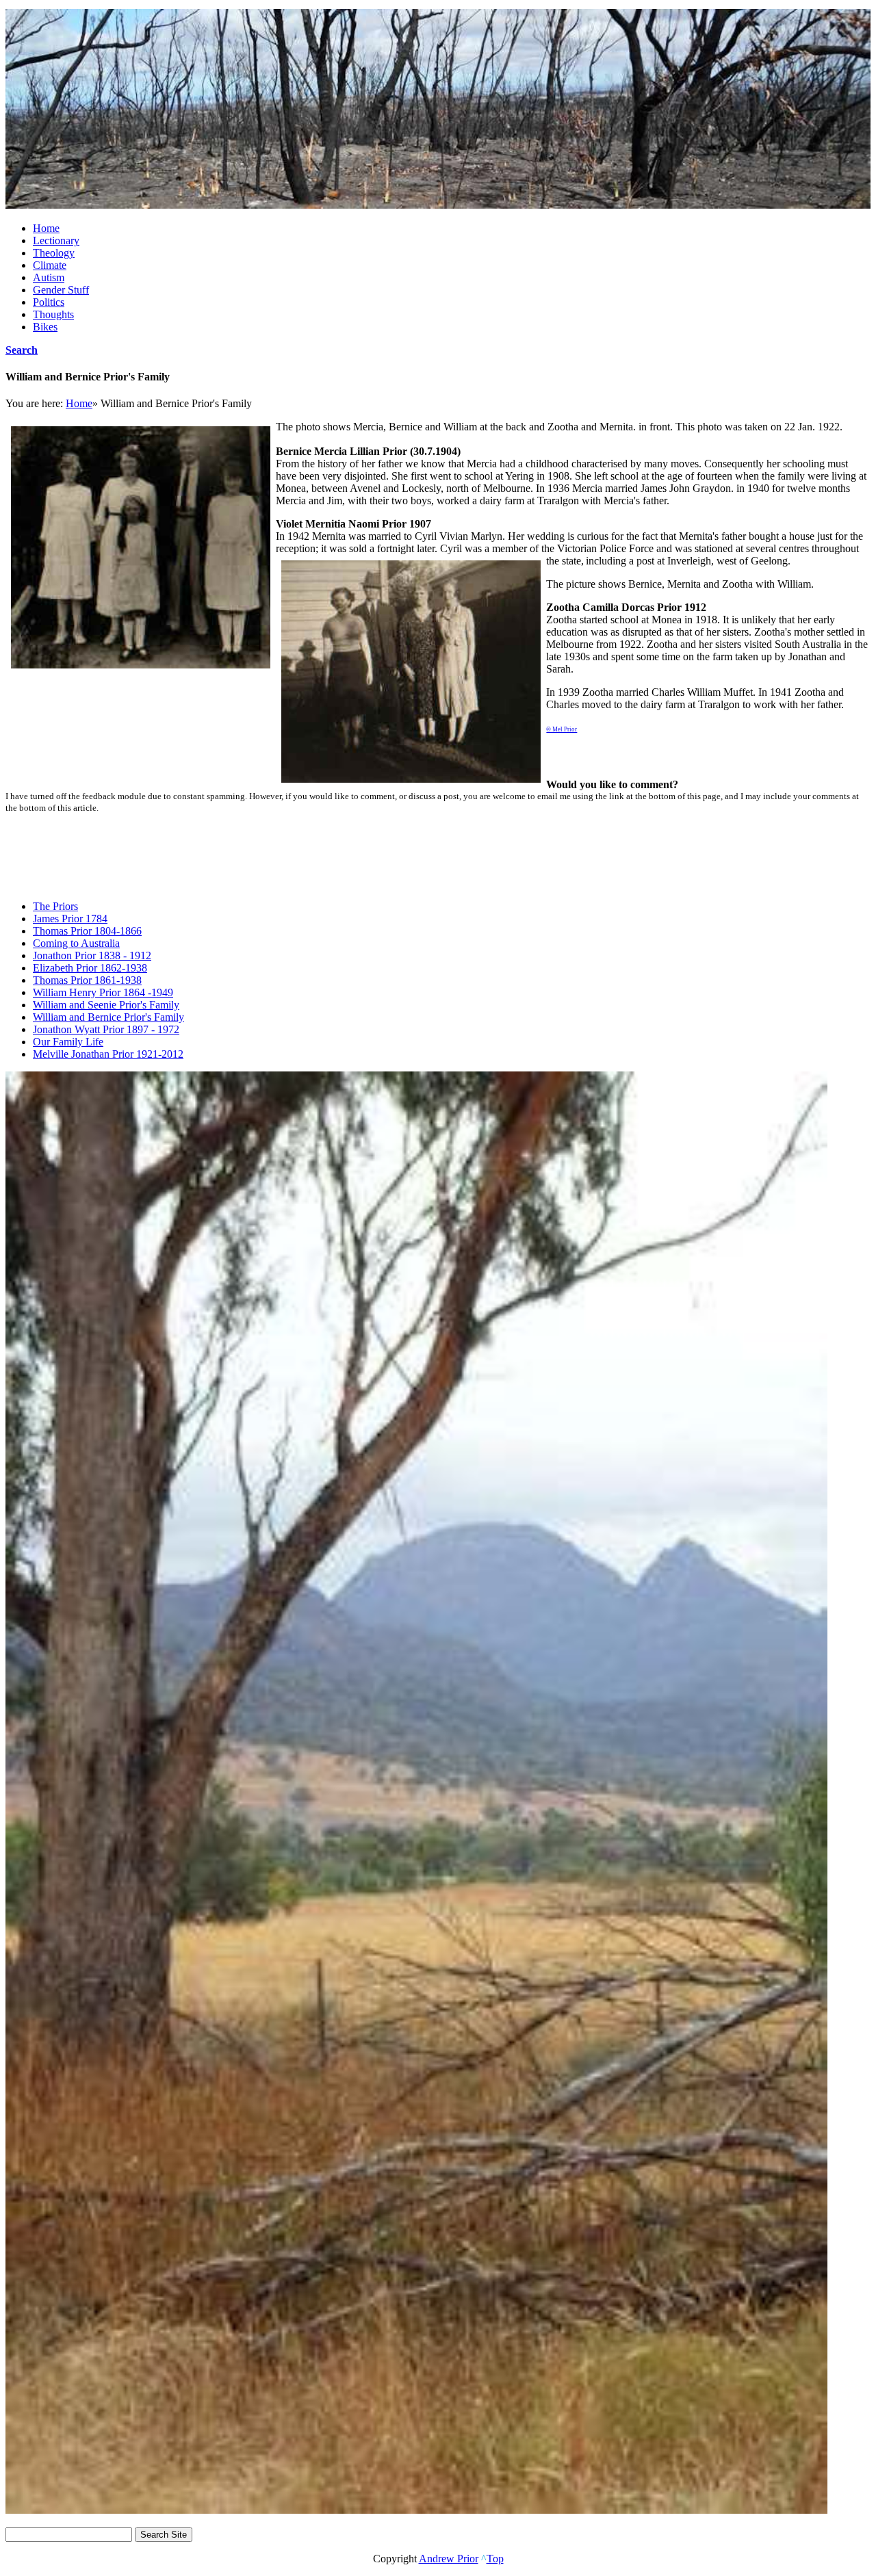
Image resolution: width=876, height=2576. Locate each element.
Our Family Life (68, 1042)
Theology (54, 253)
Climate (50, 265)
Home (46, 228)
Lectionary (56, 240)
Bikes (45, 327)
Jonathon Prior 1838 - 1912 (92, 955)
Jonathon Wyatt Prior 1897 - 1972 (106, 1029)
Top (495, 2559)
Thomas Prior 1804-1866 (87, 931)
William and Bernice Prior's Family (108, 1017)
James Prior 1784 (70, 919)
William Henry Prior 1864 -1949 (103, 992)
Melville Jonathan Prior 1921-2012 (108, 1054)
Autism (49, 277)
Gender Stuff (61, 290)
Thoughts (53, 314)
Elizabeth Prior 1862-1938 (90, 968)
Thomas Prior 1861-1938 (87, 980)
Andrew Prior (449, 2559)
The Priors (55, 906)
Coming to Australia (76, 943)
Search (22, 350)
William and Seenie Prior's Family (106, 1005)
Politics (49, 302)
